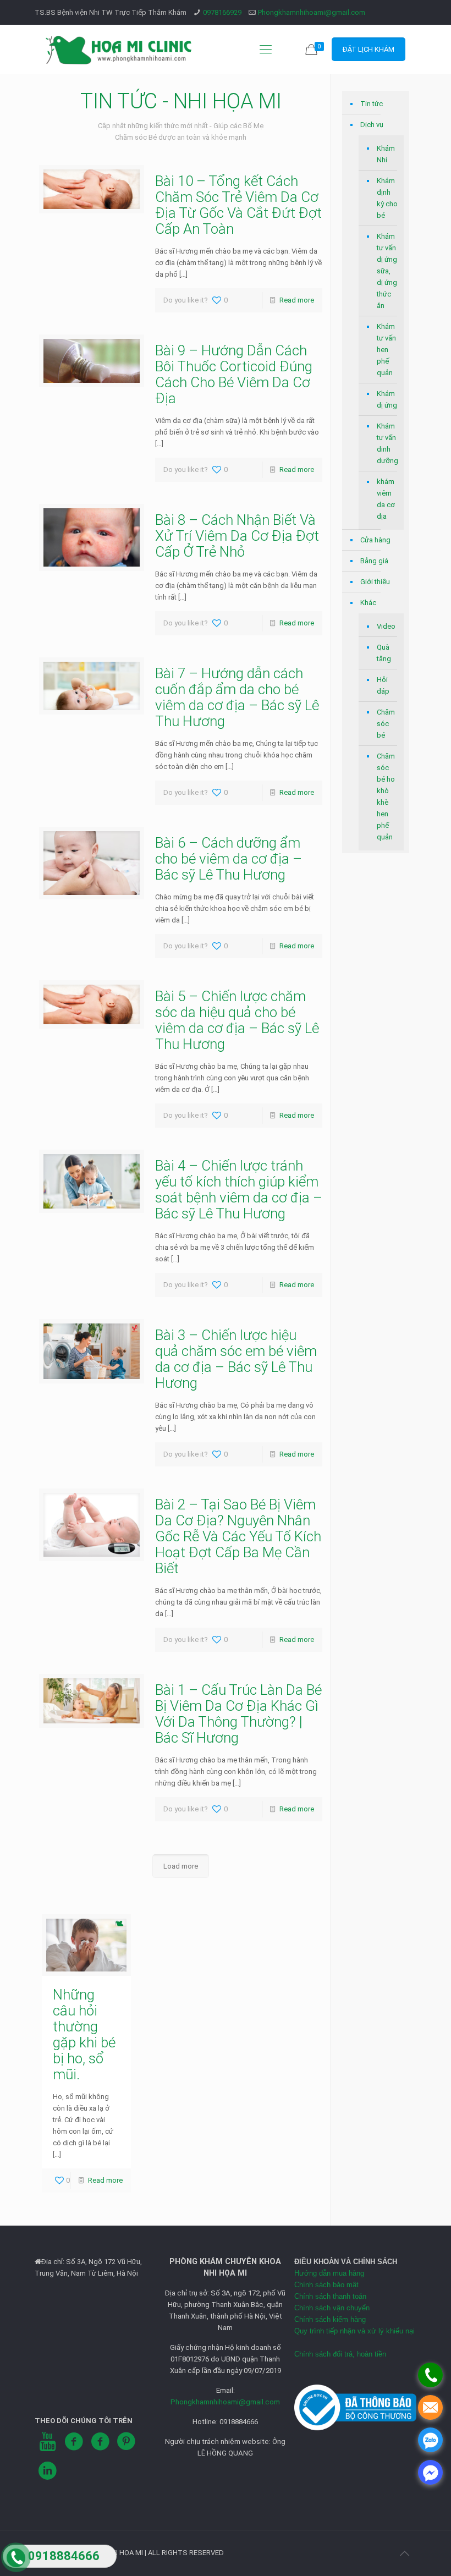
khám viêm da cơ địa (386, 499)
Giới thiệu (375, 582)
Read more (297, 300)
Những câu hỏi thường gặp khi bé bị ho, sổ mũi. (84, 2034)
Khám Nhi (386, 154)
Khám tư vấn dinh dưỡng (387, 443)
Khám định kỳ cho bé (387, 198)
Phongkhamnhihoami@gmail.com (312, 12)
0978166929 (222, 12)
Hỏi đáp (383, 685)
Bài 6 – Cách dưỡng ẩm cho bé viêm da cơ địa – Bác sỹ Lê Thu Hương (229, 859)
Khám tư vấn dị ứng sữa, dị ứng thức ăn (387, 271)
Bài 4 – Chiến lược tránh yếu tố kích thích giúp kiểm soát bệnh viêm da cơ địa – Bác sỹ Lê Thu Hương (239, 1190)
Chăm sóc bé (386, 724)
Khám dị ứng (387, 399)
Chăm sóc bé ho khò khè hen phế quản (386, 797)
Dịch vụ (372, 125)
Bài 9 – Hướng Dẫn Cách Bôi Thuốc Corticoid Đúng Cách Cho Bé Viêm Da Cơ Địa (234, 374)
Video (386, 626)
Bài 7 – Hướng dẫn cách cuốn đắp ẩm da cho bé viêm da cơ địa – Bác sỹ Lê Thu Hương (237, 697)
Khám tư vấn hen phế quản (386, 350)
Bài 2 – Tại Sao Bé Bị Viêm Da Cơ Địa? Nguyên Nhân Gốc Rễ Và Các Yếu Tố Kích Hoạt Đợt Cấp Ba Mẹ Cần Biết (238, 1536)
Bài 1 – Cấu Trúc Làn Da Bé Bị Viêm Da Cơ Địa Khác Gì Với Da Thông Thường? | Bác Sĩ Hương (238, 1714)
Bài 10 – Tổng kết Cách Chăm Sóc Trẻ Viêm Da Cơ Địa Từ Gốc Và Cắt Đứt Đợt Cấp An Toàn (238, 205)
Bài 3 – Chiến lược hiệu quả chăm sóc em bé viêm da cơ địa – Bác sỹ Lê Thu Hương (236, 1359)
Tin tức (372, 104)
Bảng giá (374, 561)
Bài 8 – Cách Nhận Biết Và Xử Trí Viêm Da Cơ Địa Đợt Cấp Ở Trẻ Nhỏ (237, 536)
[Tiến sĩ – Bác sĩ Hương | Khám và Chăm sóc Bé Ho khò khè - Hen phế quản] (119, 50)
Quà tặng (384, 653)
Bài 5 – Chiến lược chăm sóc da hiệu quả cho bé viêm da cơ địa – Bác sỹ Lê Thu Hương (237, 1020)
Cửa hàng (375, 540)
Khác (368, 603)
